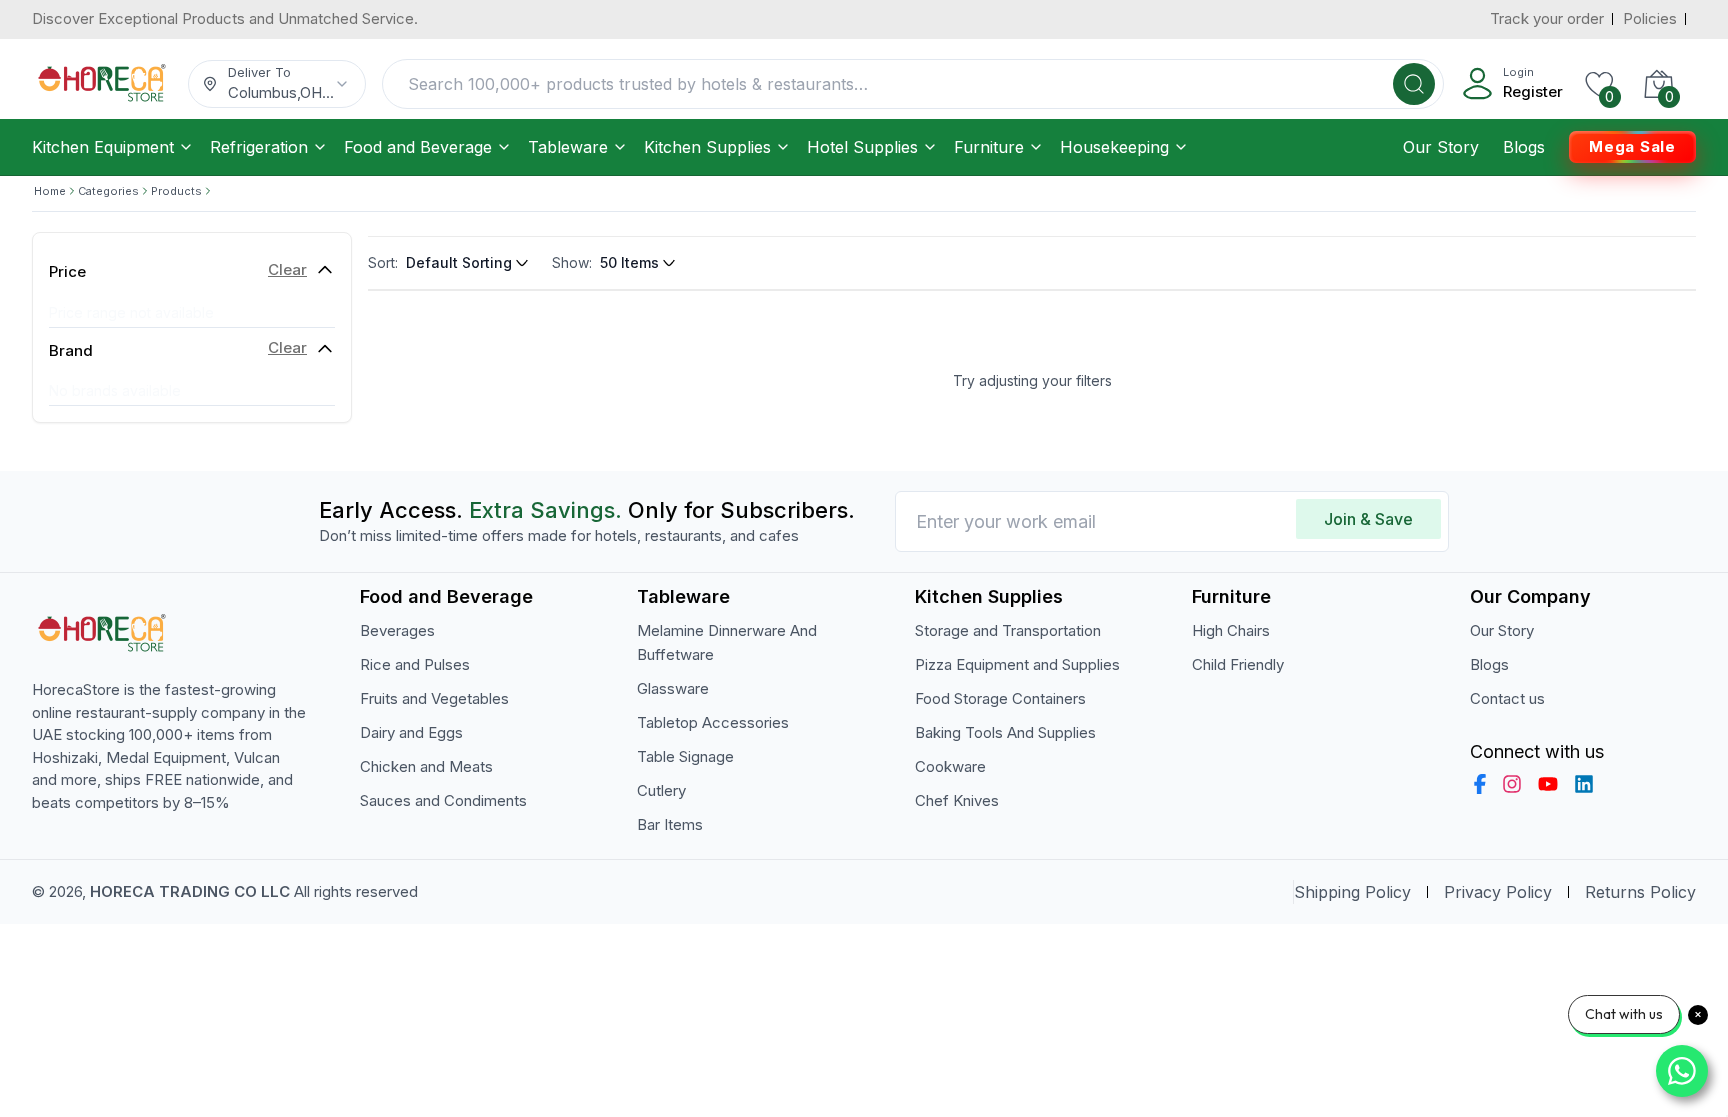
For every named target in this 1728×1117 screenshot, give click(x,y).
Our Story (1441, 147)
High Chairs (1231, 630)
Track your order (1547, 18)
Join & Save (1368, 519)
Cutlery (661, 790)
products (176, 191)
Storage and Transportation (1008, 630)
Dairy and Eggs (411, 732)
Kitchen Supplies (707, 147)
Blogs (1524, 147)
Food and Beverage (418, 147)
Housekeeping (1114, 147)
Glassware (673, 688)
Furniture (989, 147)
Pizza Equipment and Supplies (1017, 664)
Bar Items (670, 824)
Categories (108, 191)
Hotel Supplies (862, 147)
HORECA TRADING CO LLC (190, 891)
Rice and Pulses (415, 664)
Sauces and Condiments (443, 800)
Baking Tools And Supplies (1005, 732)
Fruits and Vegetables (434, 698)
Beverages (397, 630)
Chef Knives (957, 800)
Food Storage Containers (1000, 698)
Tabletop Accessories (713, 722)
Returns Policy (1640, 892)
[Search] (1414, 84)
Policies (1650, 18)
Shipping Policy (1352, 892)
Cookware (950, 766)
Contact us (1507, 698)
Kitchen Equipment (103, 147)
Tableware (568, 147)
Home (50, 191)
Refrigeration (259, 147)
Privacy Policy (1498, 892)
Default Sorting (459, 262)
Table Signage (685, 756)
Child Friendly (1238, 664)
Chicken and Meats (426, 766)
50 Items (629, 262)
